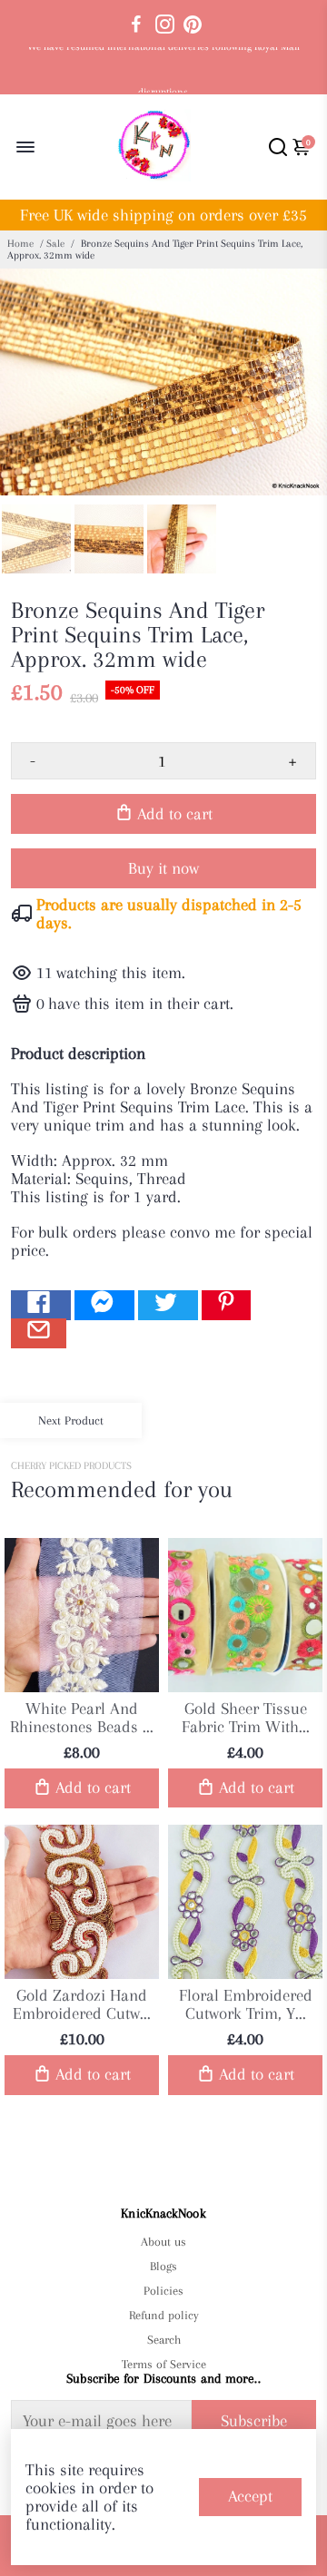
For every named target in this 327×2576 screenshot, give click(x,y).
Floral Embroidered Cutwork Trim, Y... (246, 2004)
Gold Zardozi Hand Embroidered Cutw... (82, 2004)
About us (163, 2242)
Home (20, 244)
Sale (55, 244)
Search (164, 2340)
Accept (250, 2496)
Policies (163, 2291)
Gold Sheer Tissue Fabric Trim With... (246, 1718)
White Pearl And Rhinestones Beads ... (82, 1718)
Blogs (163, 2266)
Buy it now (163, 868)
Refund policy (164, 2315)
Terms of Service (163, 2364)
